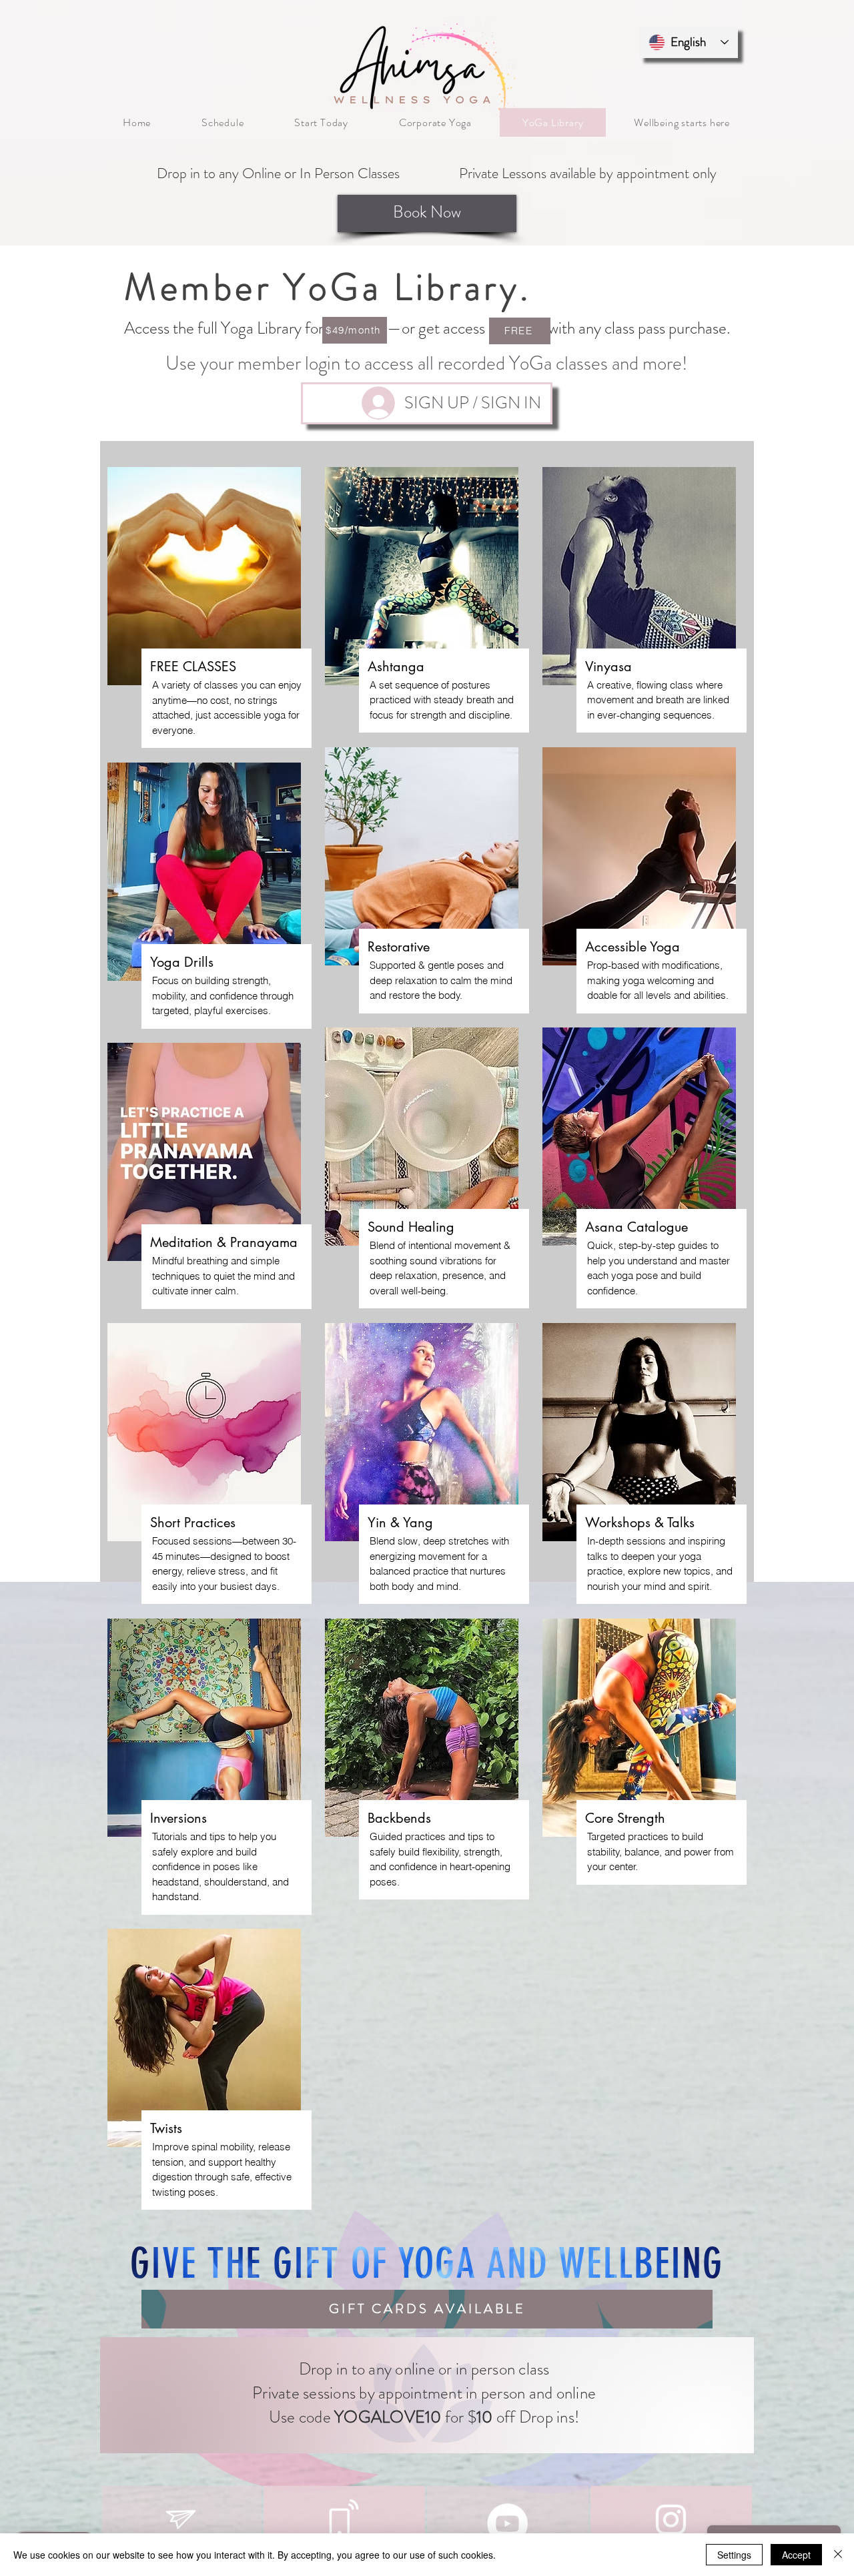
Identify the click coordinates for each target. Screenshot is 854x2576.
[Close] (838, 2555)
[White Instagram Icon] (671, 2520)
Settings (734, 2555)
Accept (796, 2555)
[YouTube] (507, 2524)
